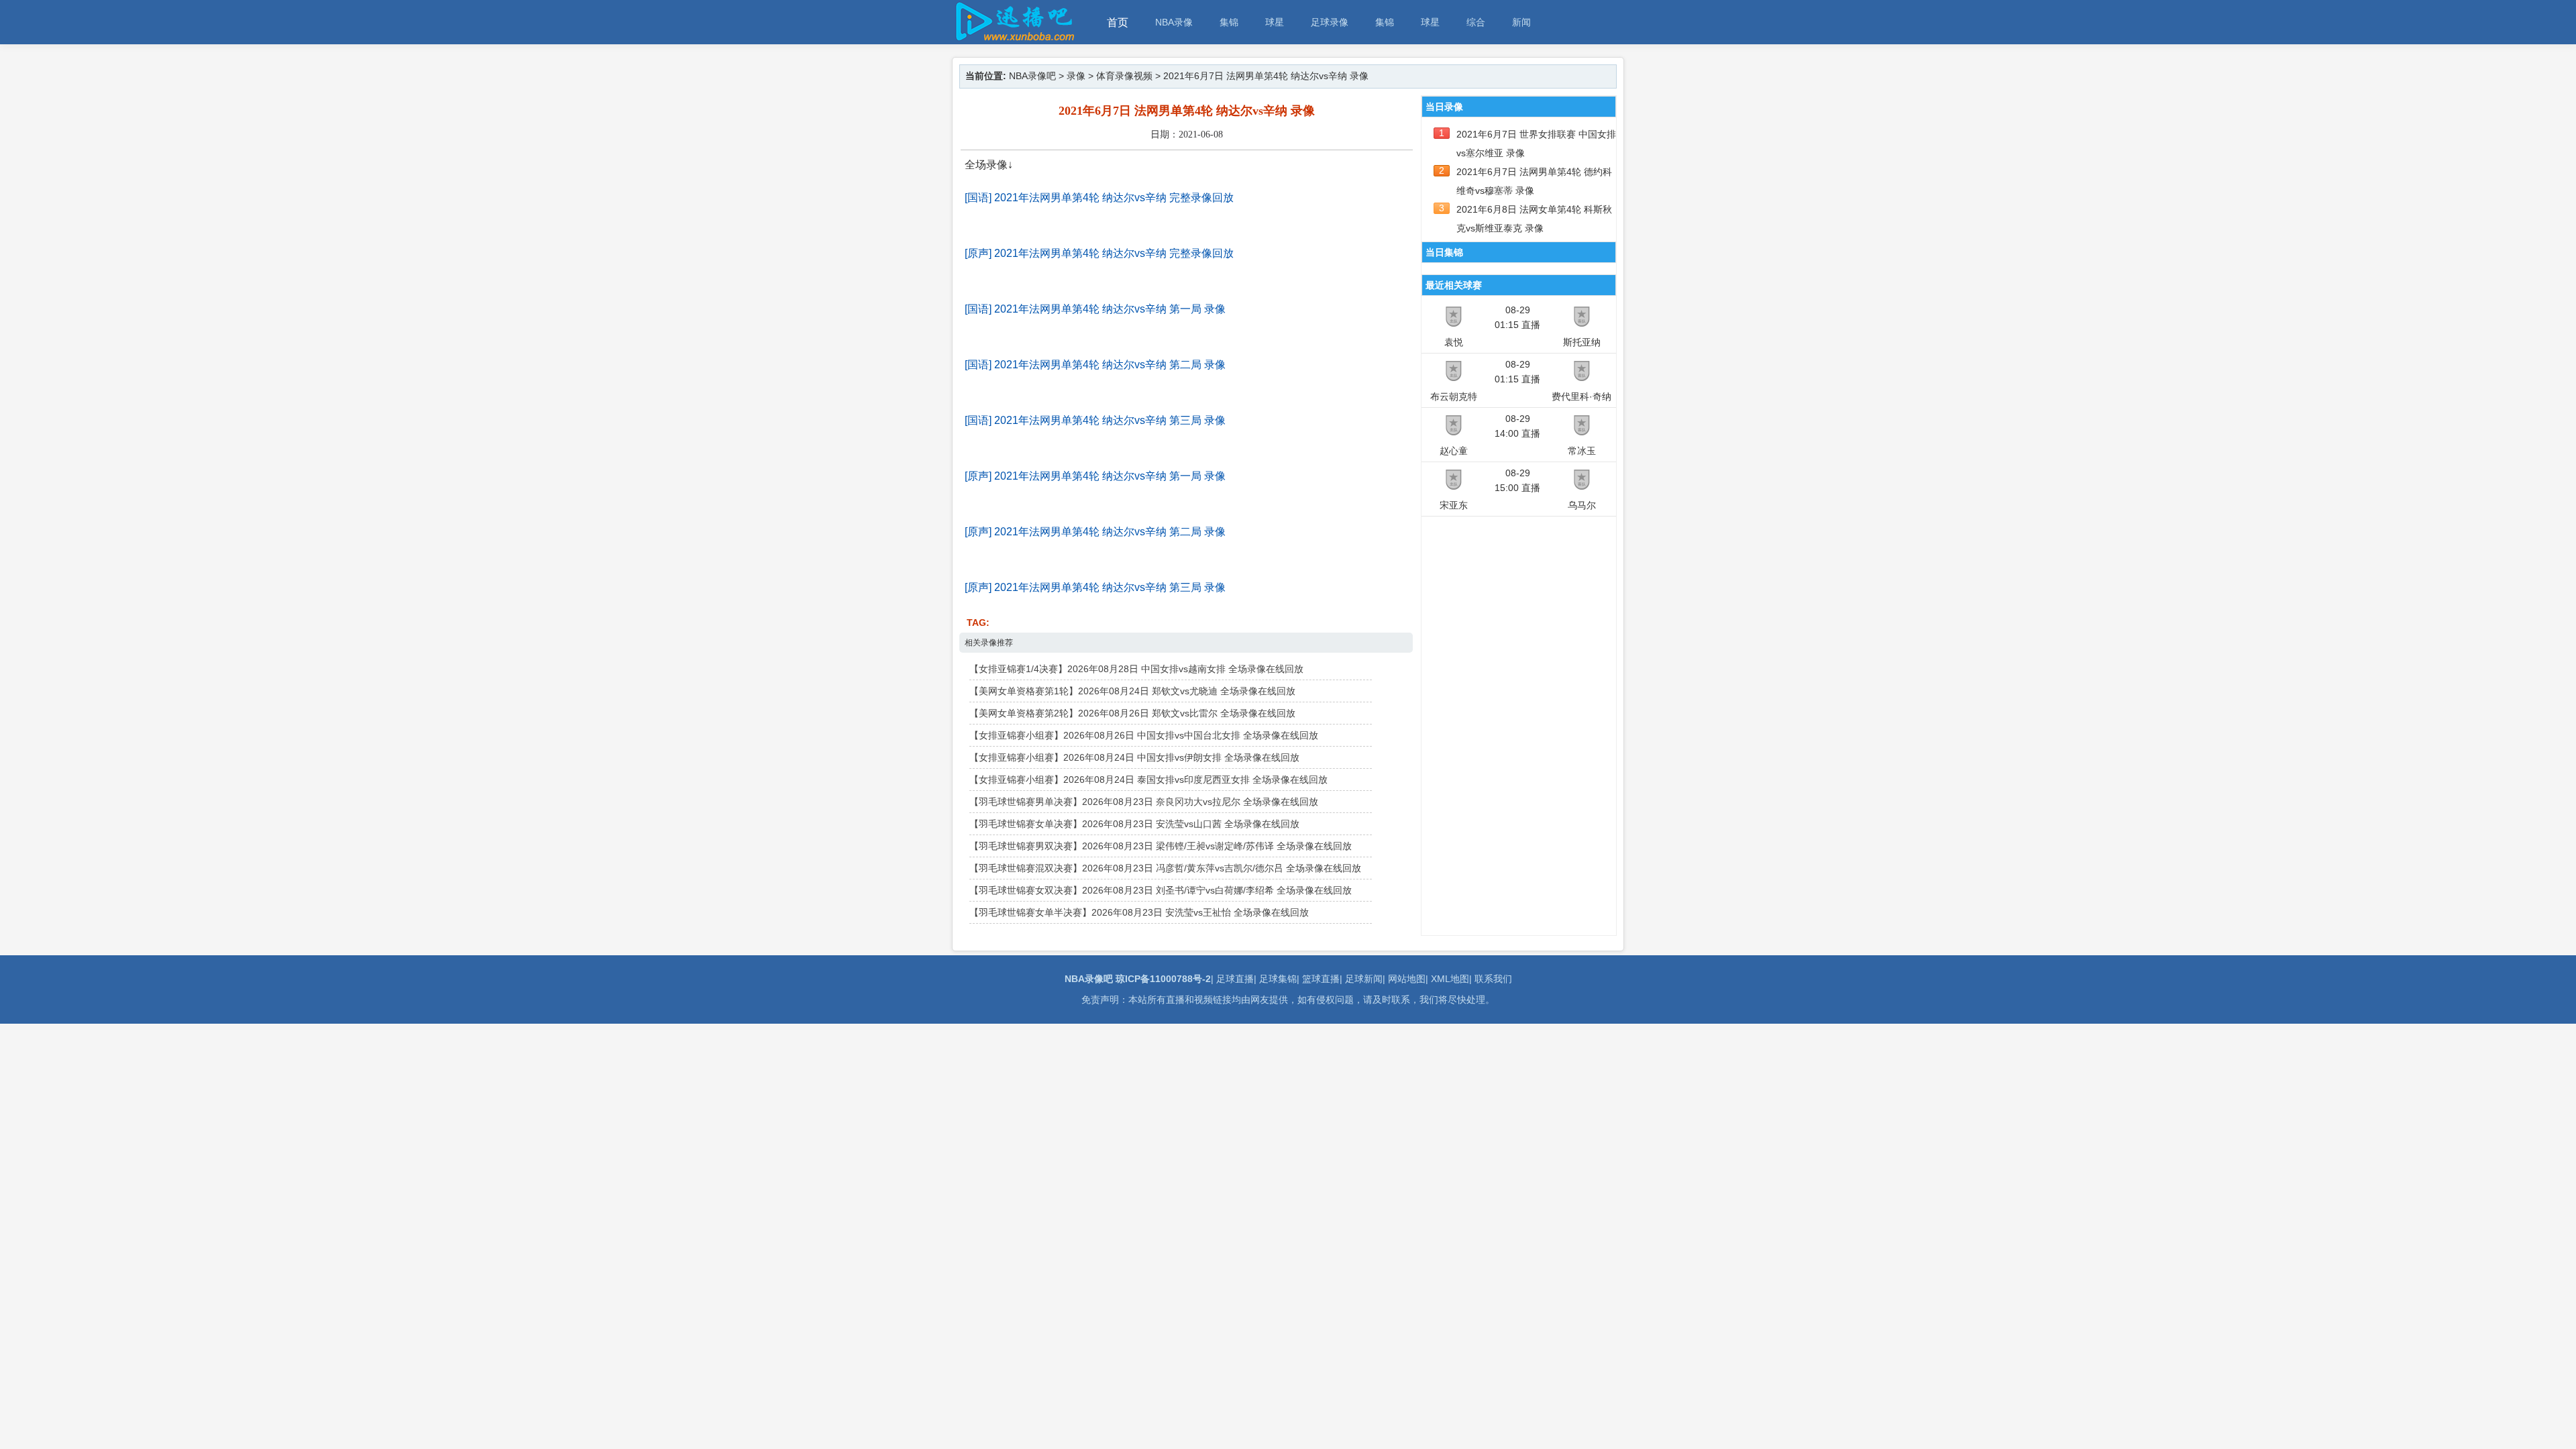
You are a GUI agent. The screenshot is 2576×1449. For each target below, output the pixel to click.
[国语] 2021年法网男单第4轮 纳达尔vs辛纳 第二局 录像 (1095, 365)
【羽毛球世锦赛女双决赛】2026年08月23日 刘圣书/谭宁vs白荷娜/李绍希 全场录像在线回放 (1161, 890)
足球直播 (1235, 979)
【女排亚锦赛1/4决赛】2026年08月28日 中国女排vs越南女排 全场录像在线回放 (1136, 669)
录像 (1076, 76)
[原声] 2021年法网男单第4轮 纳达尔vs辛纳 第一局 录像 (1095, 476)
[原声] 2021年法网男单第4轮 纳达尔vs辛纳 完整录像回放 (1099, 253)
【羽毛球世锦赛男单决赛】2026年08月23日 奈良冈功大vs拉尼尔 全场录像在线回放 (1144, 802)
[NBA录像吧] (1013, 38)
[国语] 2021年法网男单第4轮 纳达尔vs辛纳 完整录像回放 (1099, 198)
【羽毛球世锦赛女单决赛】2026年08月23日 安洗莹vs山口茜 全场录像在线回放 (1134, 824)
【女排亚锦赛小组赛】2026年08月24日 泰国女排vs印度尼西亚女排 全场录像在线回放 (1148, 780)
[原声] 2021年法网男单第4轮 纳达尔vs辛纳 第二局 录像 (1095, 532)
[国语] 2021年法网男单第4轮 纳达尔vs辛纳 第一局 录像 (1095, 309)
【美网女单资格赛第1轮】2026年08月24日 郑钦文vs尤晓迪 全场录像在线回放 (1132, 691)
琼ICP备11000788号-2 (1163, 979)
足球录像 (1330, 22)
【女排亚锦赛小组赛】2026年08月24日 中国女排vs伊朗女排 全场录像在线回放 (1134, 757)
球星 (1275, 22)
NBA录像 (1174, 22)
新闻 (1521, 22)
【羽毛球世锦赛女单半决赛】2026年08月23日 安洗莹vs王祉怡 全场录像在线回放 (1139, 912)
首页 (1118, 22)
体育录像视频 (1124, 76)
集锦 (1229, 22)
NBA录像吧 (1032, 76)
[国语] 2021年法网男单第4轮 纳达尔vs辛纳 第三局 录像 (1095, 420)
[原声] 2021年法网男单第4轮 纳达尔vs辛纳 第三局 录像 (1095, 587)
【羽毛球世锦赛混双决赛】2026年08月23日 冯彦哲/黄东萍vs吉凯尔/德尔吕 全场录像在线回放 (1165, 868)
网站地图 (1407, 979)
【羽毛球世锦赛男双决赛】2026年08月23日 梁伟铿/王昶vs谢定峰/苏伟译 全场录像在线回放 (1161, 846)
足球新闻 (1364, 979)
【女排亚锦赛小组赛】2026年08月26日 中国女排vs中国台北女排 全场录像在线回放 (1144, 735)
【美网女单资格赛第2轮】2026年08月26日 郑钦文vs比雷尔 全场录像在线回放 (1132, 713)
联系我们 (1493, 979)
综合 (1476, 22)
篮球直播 (1321, 979)
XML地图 (1450, 979)
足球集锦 (1278, 979)
